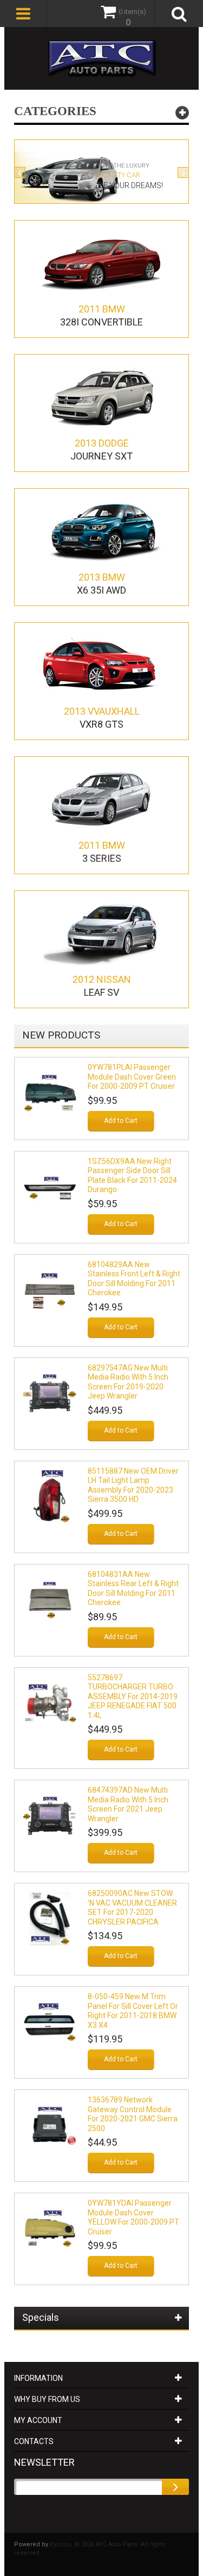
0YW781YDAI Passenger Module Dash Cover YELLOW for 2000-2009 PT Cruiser (133, 2217)
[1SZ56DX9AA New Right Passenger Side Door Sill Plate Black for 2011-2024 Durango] (50, 1187)
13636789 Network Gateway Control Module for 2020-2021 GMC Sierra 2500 (133, 2114)
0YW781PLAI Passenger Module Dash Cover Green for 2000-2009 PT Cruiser (132, 1077)
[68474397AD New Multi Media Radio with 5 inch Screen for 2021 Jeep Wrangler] (50, 1815)
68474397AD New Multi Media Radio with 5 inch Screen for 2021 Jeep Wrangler (128, 1804)
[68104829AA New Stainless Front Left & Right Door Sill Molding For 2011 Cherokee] (50, 1290)
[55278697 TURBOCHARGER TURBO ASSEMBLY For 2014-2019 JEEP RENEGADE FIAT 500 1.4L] (50, 1703)
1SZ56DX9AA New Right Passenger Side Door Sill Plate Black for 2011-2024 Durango (132, 1176)
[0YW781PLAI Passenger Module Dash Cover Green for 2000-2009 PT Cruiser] (50, 1093)
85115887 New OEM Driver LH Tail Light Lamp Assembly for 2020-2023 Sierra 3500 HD (133, 1485)
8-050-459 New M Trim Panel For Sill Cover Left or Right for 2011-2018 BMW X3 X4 (133, 2011)
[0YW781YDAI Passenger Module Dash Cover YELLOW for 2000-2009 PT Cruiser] (50, 2228)
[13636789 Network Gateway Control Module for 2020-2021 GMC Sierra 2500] (50, 2125)
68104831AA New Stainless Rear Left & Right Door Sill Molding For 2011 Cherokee (133, 1589)
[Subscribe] (175, 2487)
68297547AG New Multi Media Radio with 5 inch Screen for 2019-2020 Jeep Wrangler (128, 1382)
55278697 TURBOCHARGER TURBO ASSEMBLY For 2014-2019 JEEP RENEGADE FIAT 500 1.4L (133, 1696)
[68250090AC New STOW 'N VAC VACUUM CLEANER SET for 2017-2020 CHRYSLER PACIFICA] (50, 1919)
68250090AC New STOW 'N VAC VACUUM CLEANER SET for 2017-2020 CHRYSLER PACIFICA (132, 1908)
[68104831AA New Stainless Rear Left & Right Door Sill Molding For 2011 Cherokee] (50, 1600)
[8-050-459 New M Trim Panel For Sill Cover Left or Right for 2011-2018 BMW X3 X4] (50, 2022)
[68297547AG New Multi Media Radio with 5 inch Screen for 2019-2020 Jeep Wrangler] (50, 1393)
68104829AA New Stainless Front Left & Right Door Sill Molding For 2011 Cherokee (134, 1279)
